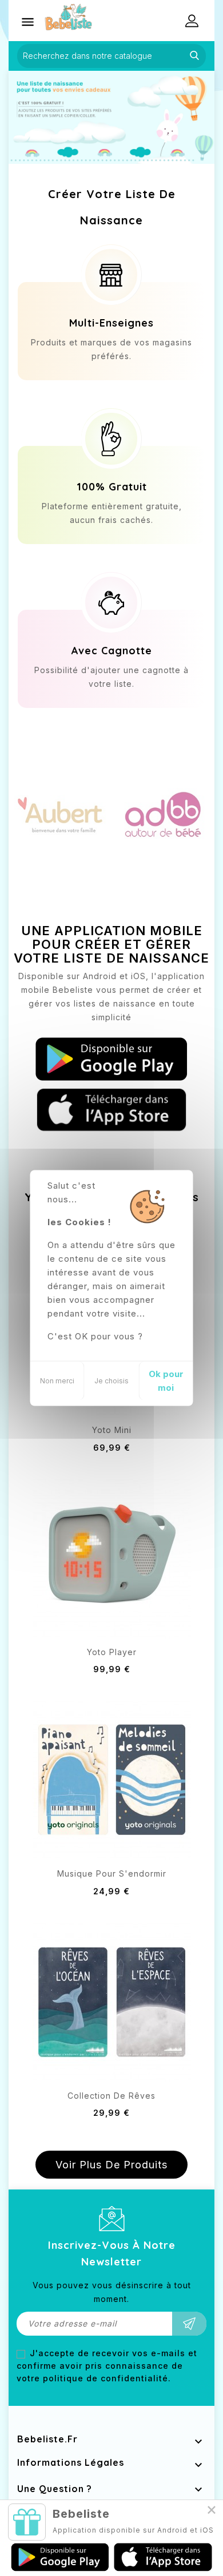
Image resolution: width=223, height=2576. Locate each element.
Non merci (57, 1381)
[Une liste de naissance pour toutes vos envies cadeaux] (111, 117)
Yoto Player (112, 1652)
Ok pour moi (166, 1381)
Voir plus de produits (111, 2165)
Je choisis (111, 1381)
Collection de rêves (111, 2096)
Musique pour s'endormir (112, 1873)
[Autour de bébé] (163, 813)
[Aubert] (60, 813)
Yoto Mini (112, 1430)
